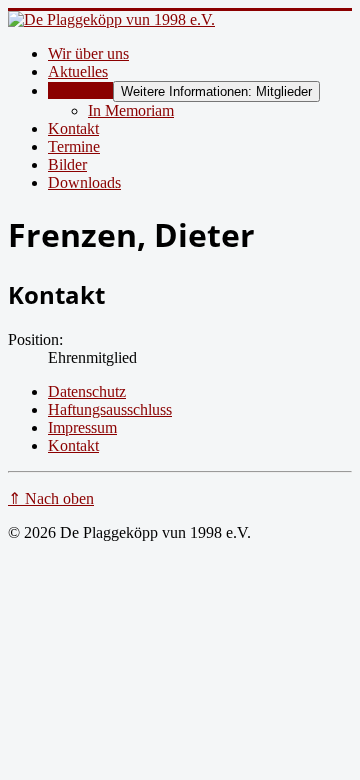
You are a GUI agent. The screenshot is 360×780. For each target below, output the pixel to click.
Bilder (67, 164)
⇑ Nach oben (51, 498)
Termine (74, 146)
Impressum (82, 427)
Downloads (84, 182)
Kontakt (73, 128)
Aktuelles (78, 71)
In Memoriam (131, 110)
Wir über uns (88, 53)
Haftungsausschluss (110, 409)
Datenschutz (87, 391)
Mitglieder (80, 90)
